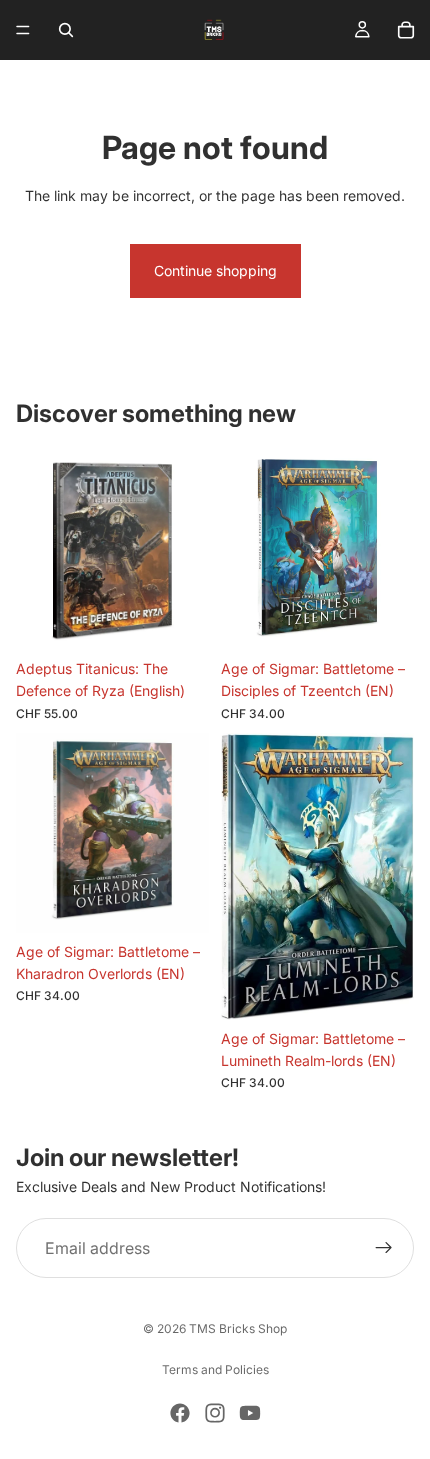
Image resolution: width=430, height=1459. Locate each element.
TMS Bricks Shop (238, 1328)
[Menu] (23, 30)
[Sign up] (384, 1248)
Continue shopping (215, 270)
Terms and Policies (215, 1369)
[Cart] (406, 30)
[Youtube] (250, 1413)
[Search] (66, 30)
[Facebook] (180, 1413)
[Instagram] (215, 1413)
